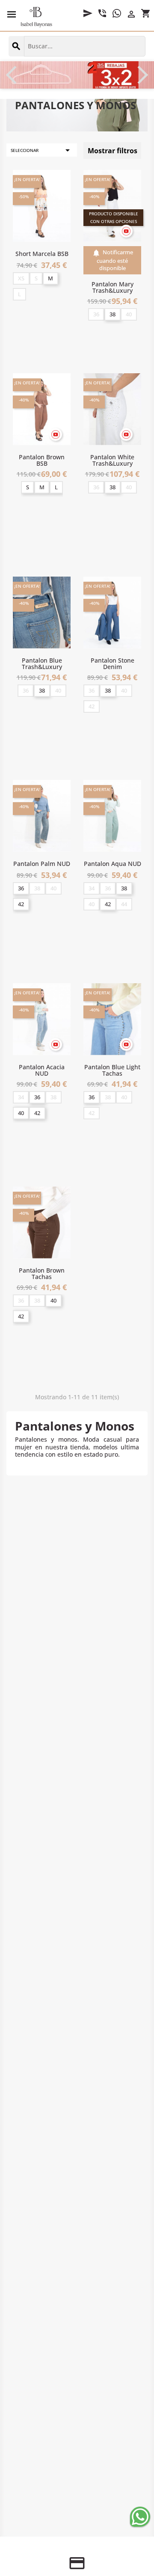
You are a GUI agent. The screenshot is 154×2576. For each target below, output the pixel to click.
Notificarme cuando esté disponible (113, 260)
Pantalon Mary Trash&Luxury (113, 287)
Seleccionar (42, 150)
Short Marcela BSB (42, 254)
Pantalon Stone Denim (113, 663)
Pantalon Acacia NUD (42, 1070)
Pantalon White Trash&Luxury (112, 460)
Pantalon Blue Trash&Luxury (42, 663)
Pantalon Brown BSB (42, 460)
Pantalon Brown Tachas (42, 1273)
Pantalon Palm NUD (42, 864)
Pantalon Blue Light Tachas (112, 1070)
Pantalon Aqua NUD (113, 864)
